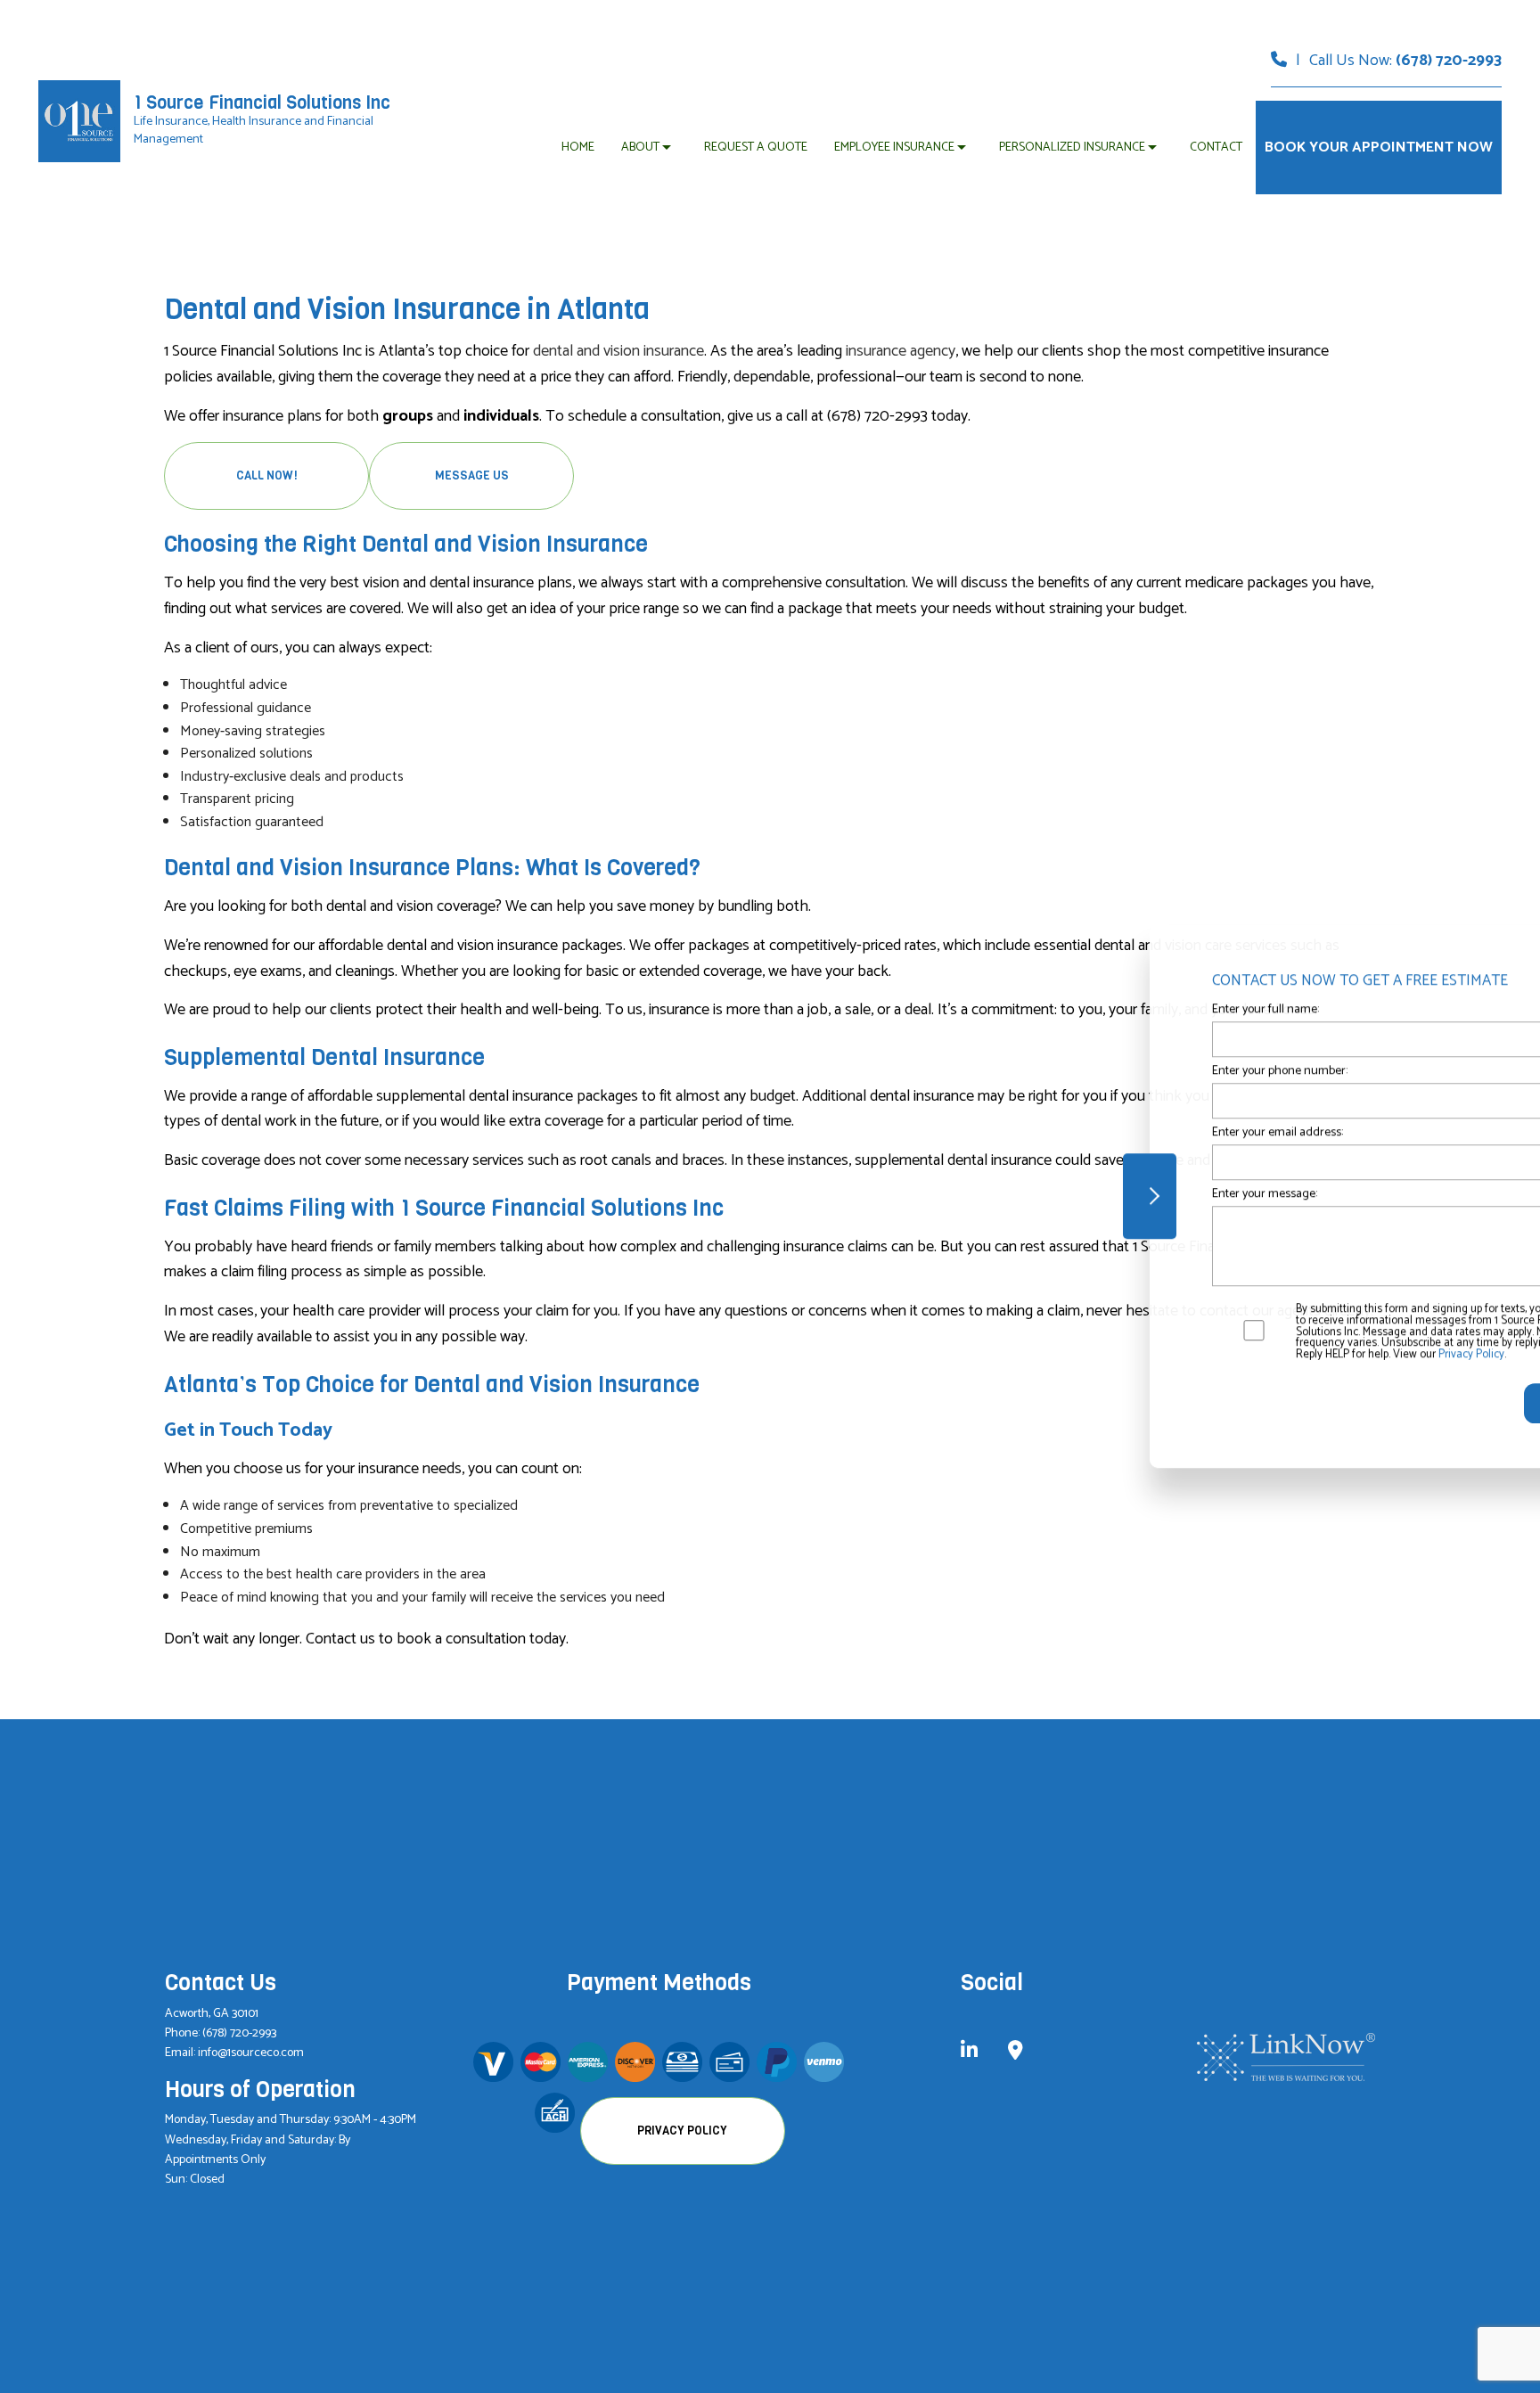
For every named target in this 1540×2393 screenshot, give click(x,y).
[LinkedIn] (969, 2053)
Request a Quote (756, 148)
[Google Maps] (1016, 2053)
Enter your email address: (1129, 1132)
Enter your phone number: (1131, 1071)
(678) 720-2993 (1449, 61)
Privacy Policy (682, 2131)
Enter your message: (1116, 1194)
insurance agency (901, 351)
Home (578, 148)
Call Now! (267, 475)
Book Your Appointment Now (1379, 148)
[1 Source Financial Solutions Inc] (79, 121)
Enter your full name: (1117, 1009)
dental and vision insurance (618, 351)
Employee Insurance (894, 148)
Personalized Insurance (1072, 148)
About (640, 148)
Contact (1216, 148)
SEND (1411, 1403)
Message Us (472, 475)
